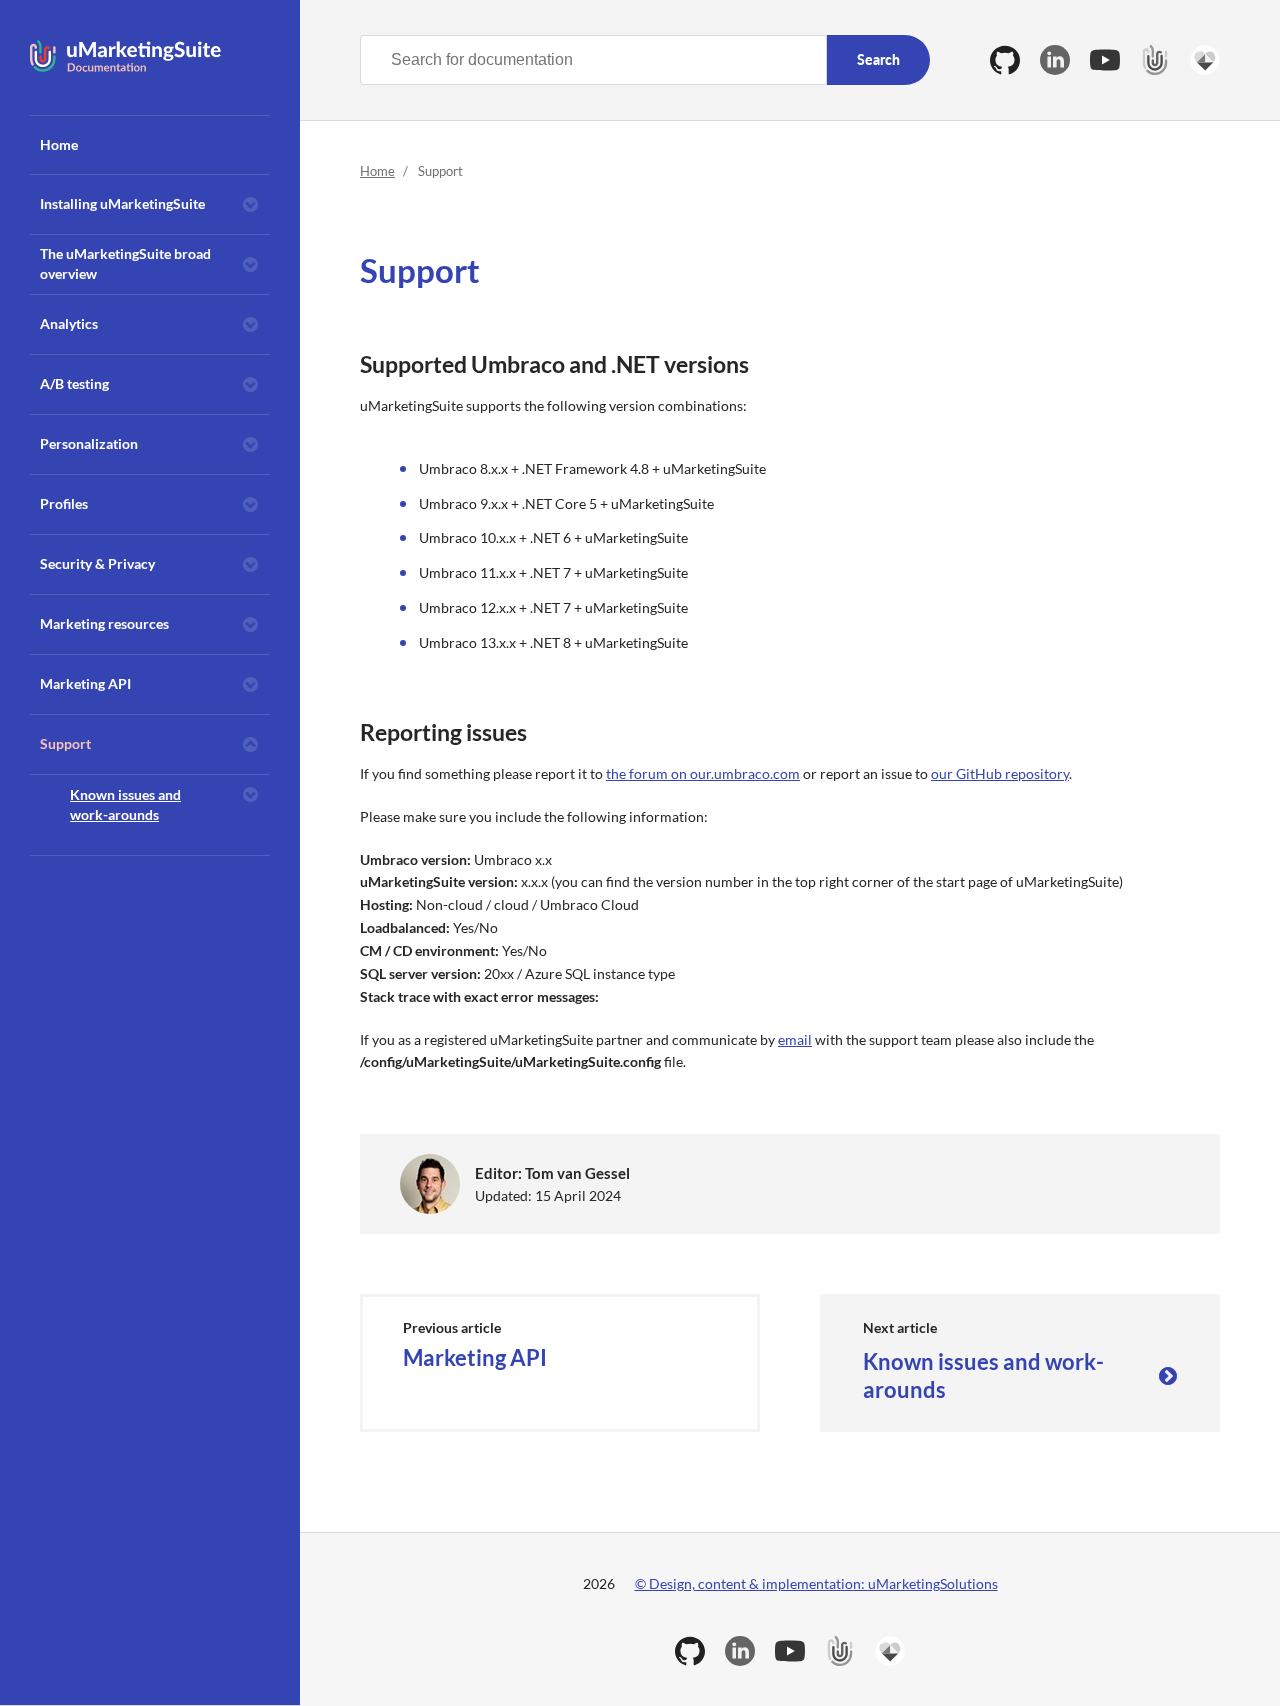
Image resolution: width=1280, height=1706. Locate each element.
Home (59, 144)
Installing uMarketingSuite (122, 203)
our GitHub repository (1000, 773)
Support (65, 743)
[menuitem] (150, 145)
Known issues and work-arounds (125, 804)
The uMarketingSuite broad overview (125, 263)
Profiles (64, 503)
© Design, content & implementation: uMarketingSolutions (816, 1583)
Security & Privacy (97, 563)
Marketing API (85, 683)
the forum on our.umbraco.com (703, 773)
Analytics (69, 323)
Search (878, 59)
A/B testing (74, 383)
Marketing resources (104, 623)
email (795, 1039)
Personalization (89, 443)
